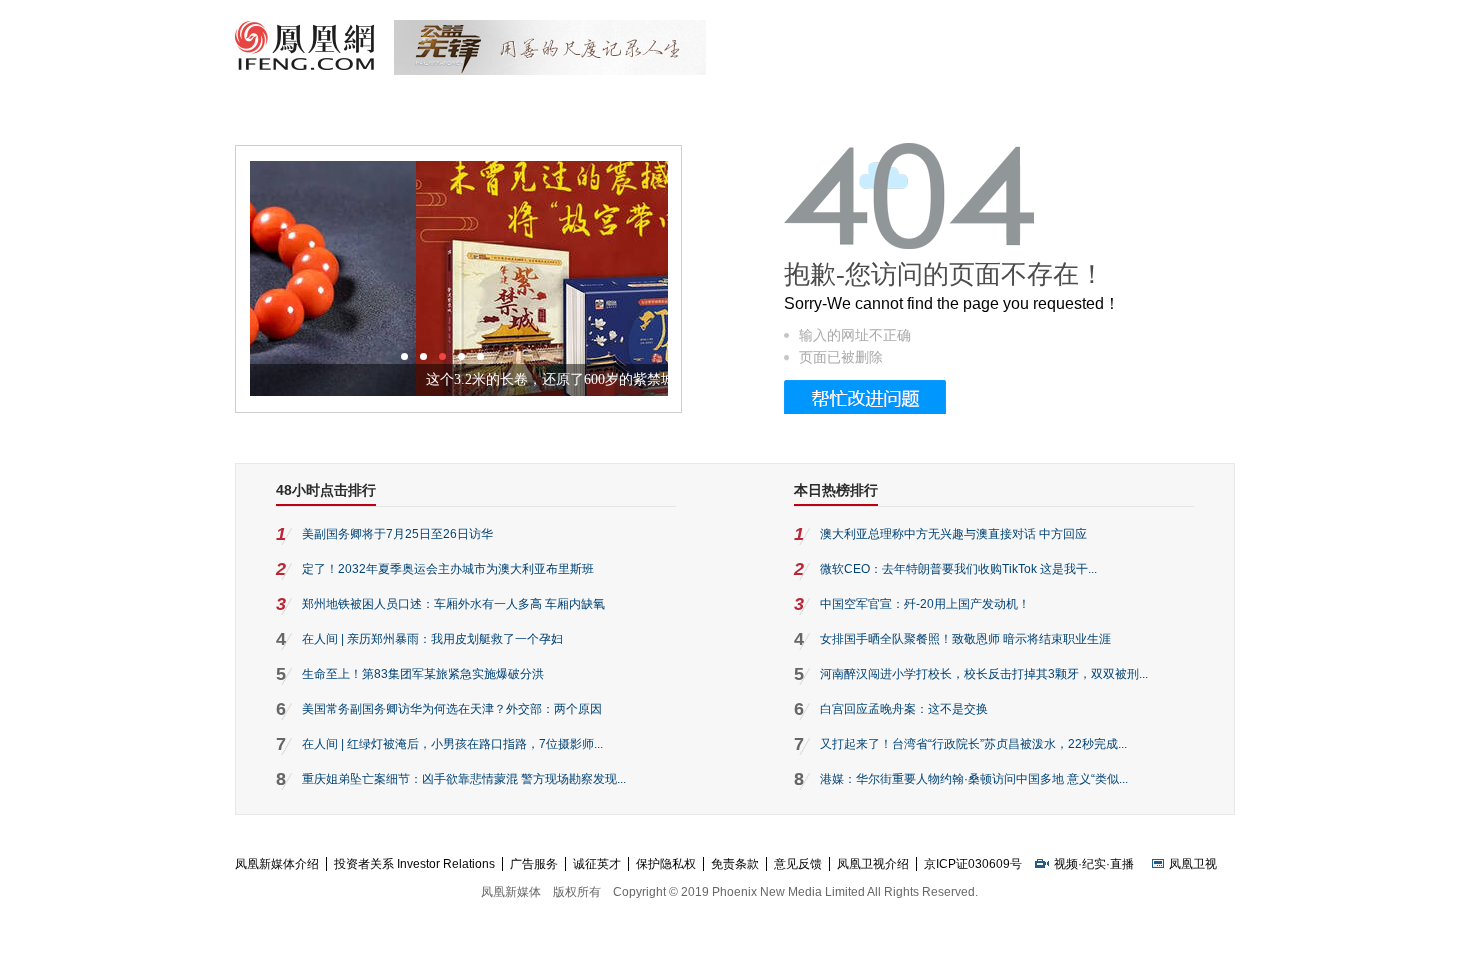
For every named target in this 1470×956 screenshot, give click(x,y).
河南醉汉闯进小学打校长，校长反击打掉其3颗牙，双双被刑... (984, 674)
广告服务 (534, 864)
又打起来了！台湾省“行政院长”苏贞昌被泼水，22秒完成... (973, 744)
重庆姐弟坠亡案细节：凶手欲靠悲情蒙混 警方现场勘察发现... (464, 779)
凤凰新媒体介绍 (277, 864)
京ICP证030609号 (973, 864)
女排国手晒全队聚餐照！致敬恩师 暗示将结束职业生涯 (965, 639)
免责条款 (735, 864)
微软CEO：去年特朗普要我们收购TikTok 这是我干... (958, 569)
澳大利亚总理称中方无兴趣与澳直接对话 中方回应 (953, 534)
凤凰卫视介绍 (873, 864)
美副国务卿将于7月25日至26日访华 (397, 534)
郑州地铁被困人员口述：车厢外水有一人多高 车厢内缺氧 (453, 604)
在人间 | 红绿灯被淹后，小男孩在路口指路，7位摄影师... (452, 744)
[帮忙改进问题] (865, 410)
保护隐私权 (666, 864)
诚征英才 (597, 864)
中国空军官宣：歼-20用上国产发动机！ (925, 604)
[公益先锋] (550, 71)
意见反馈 (798, 864)
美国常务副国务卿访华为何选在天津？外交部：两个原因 (452, 709)
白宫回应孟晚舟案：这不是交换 (904, 709)
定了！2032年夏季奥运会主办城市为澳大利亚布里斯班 (448, 569)
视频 (1066, 864)
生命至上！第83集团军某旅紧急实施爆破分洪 (423, 674)
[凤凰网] (304, 68)
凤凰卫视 (1193, 864)
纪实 (1094, 864)
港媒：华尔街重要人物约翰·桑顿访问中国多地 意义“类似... (974, 779)
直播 (1122, 864)
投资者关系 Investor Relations (414, 864)
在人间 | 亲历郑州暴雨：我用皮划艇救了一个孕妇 (432, 639)
